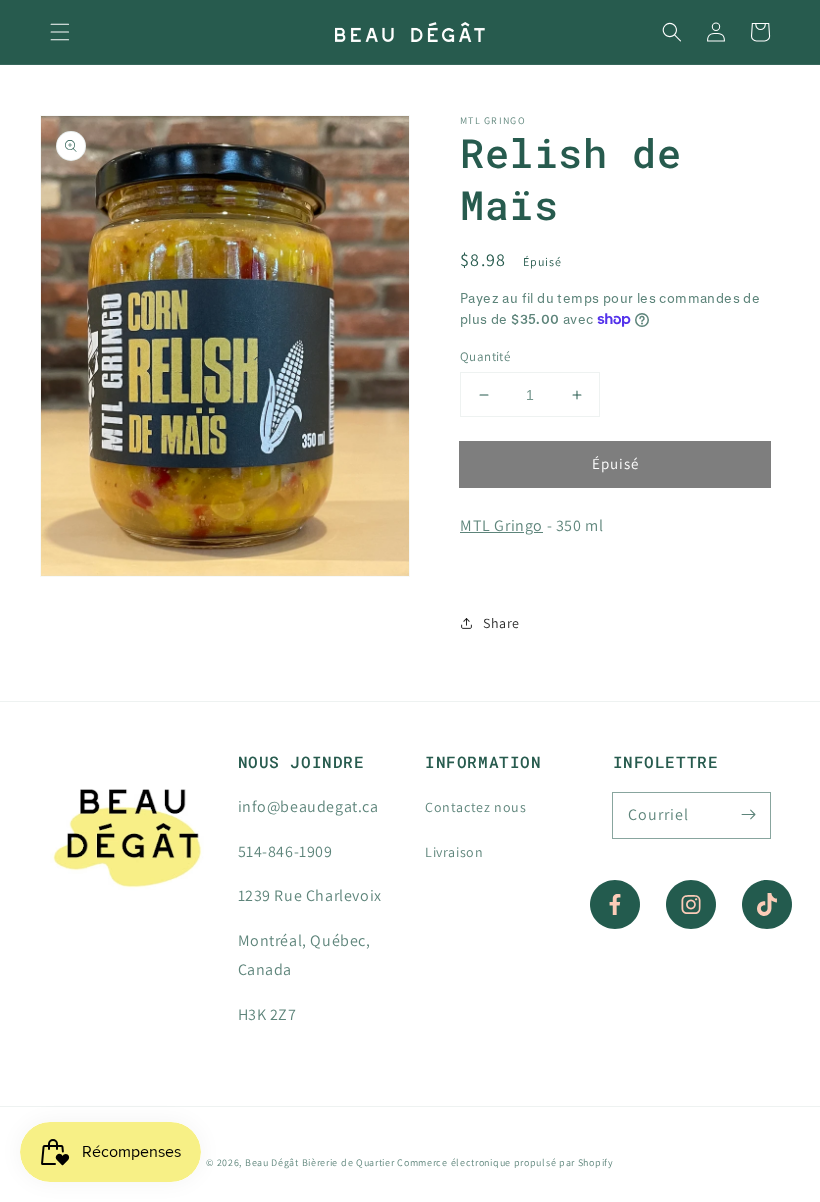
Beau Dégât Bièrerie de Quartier (320, 1162)
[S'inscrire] (748, 815)
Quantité (485, 356)
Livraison (454, 852)
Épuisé (615, 463)
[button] (60, 32)
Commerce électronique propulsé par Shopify (505, 1162)
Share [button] (501, 623)
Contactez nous (475, 807)
